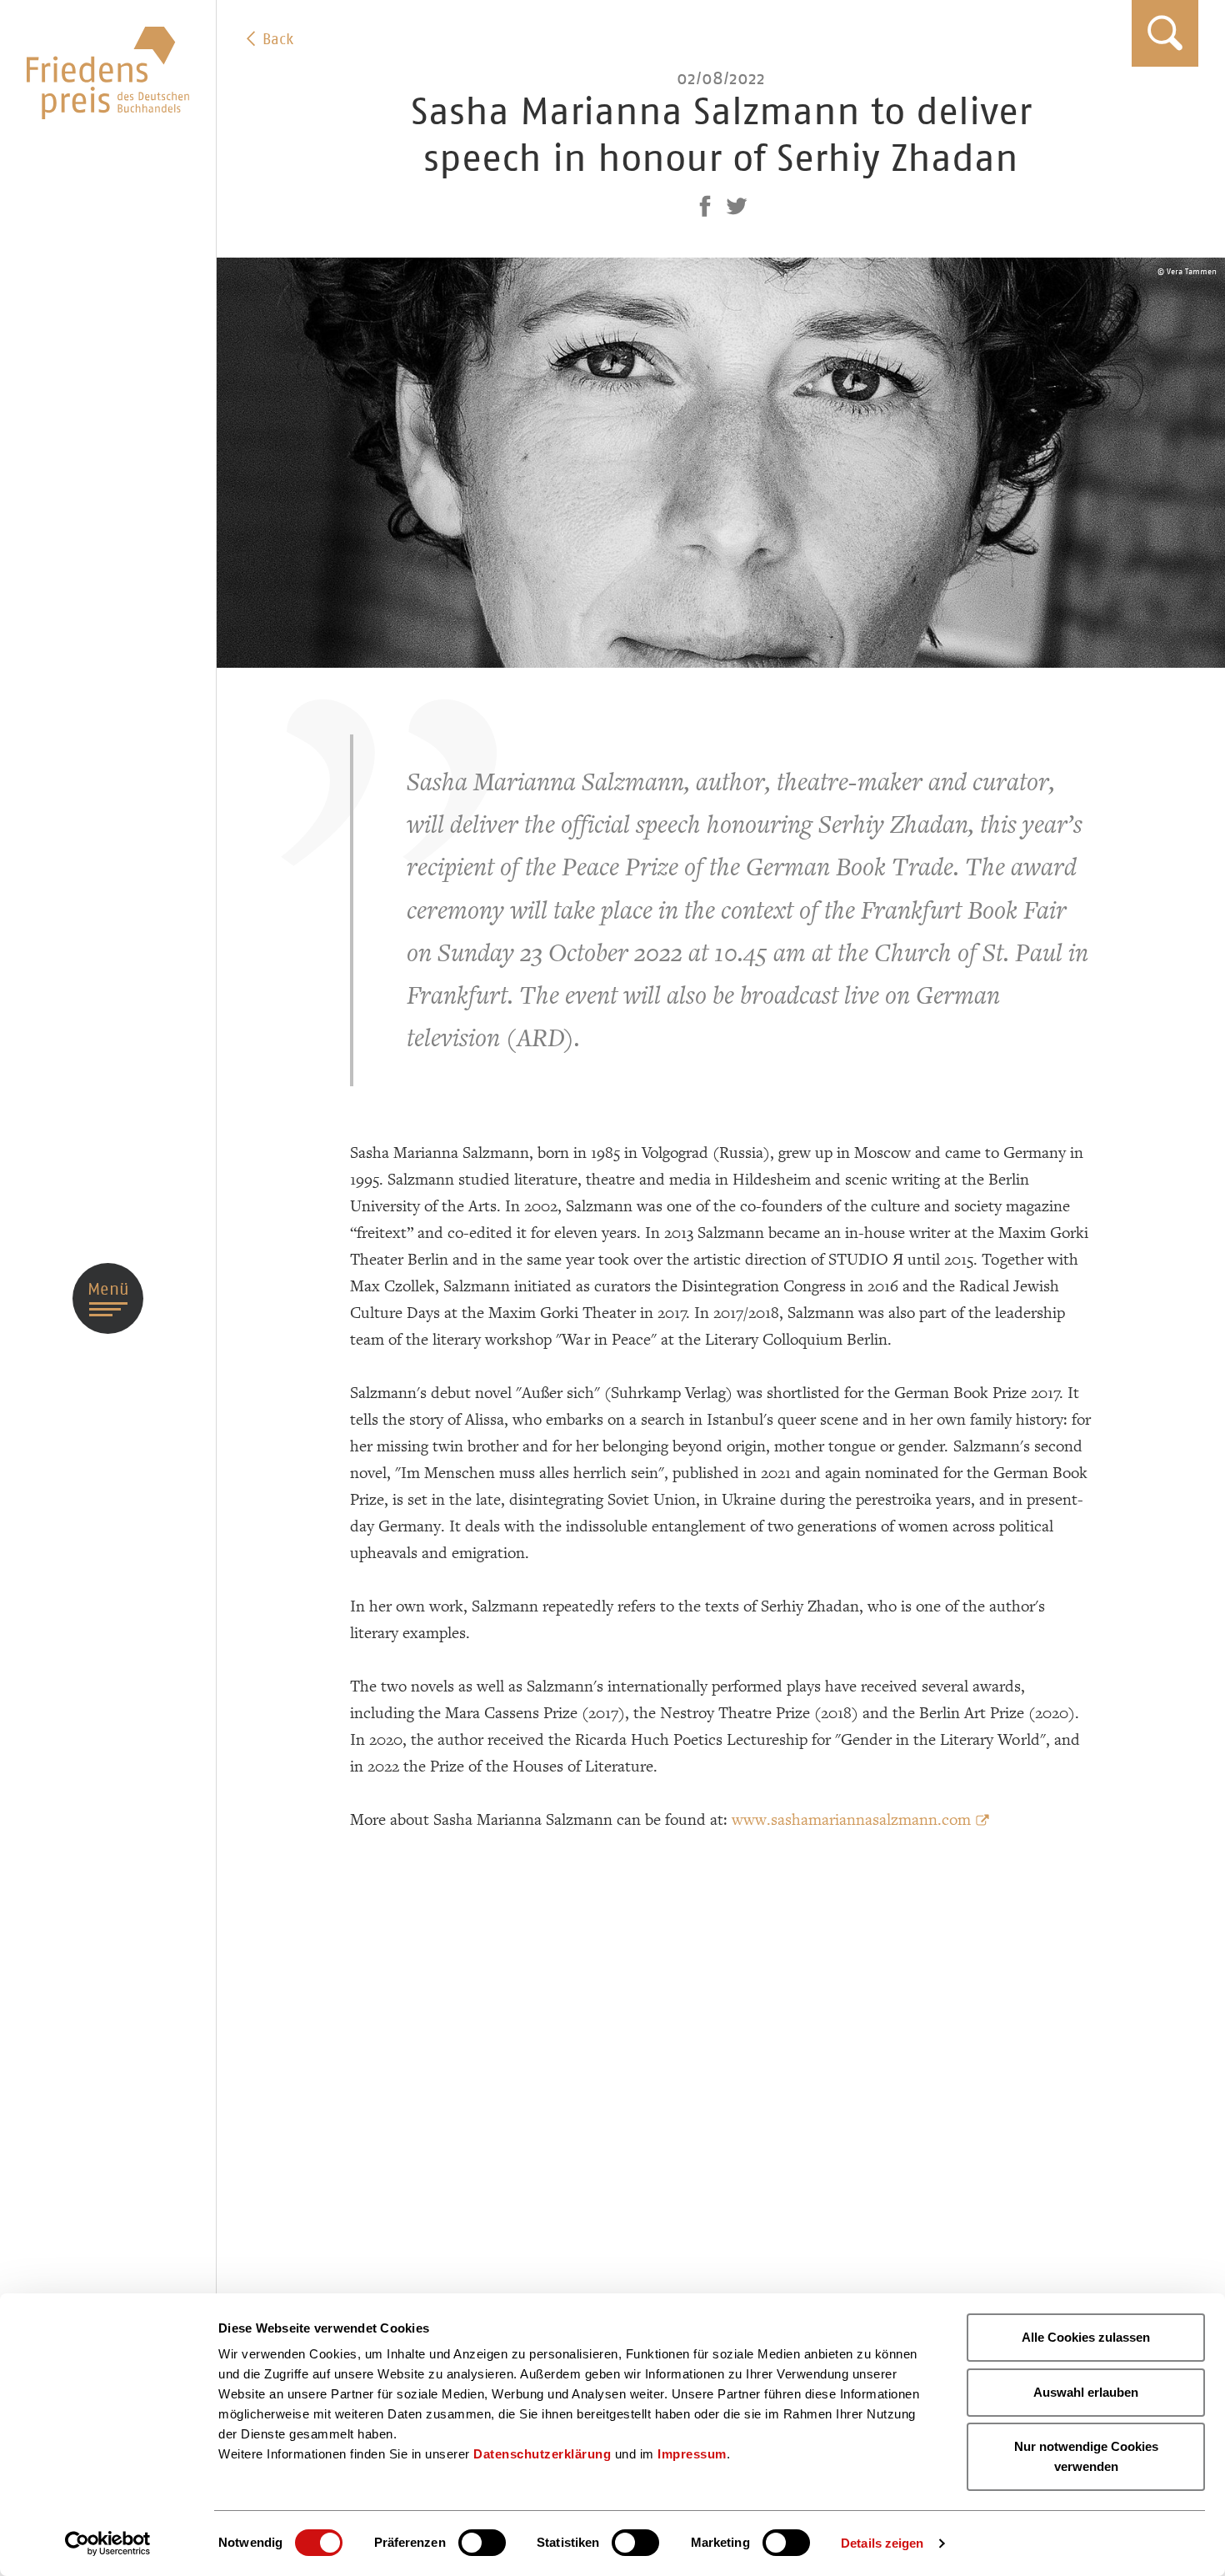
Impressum (692, 2454)
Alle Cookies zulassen (1086, 2337)
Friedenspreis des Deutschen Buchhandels (108, 73)
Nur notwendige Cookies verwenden (1086, 2456)
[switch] (482, 2543)
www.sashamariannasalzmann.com (851, 1820)
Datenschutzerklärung (542, 2454)
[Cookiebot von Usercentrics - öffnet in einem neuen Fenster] (108, 2543)
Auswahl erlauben (1086, 2392)
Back (276, 39)
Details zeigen (882, 2543)
